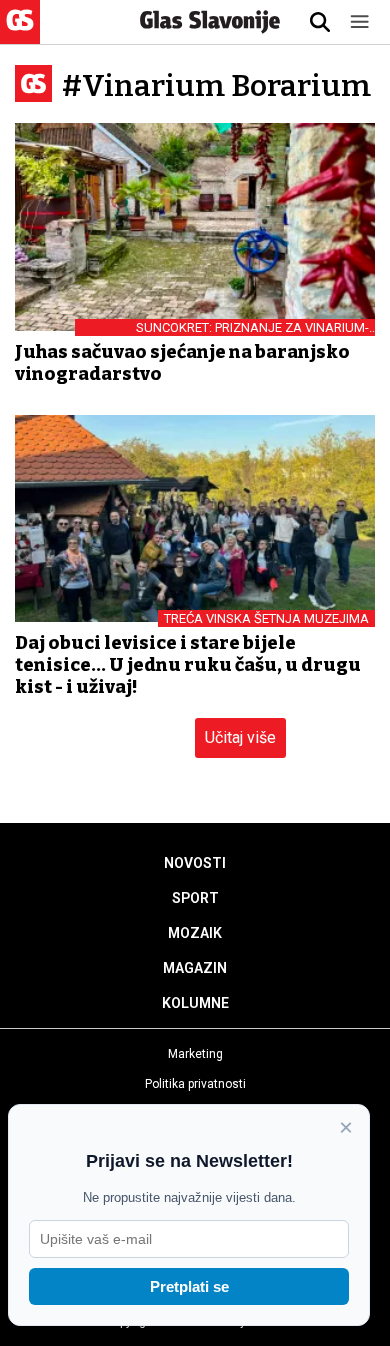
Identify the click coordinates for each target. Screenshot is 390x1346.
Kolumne (195, 1003)
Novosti (195, 863)
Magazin (195, 968)
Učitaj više (240, 737)
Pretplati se (189, 1286)
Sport (195, 898)
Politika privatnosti (195, 1084)
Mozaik (195, 933)
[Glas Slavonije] (20, 34)
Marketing (195, 1054)
